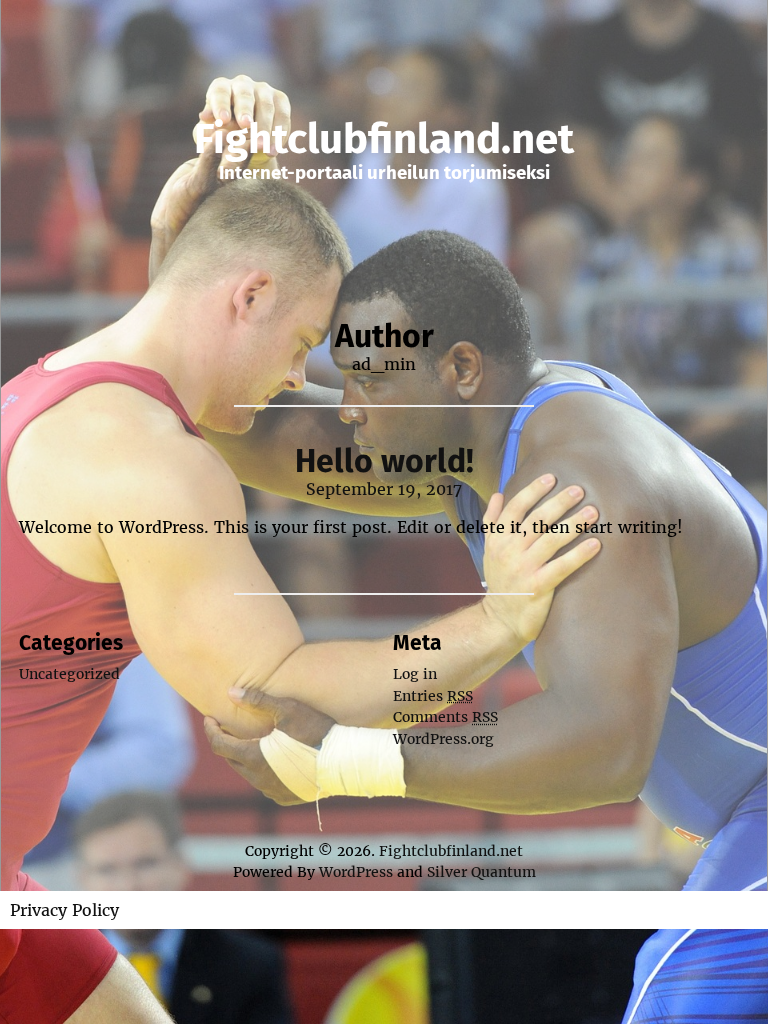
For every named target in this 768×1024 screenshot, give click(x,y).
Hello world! (384, 461)
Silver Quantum (481, 872)
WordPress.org (443, 739)
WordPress (356, 872)
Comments (445, 717)
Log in (415, 674)
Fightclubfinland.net (384, 139)
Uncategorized (69, 674)
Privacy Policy (64, 910)
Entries (433, 696)
